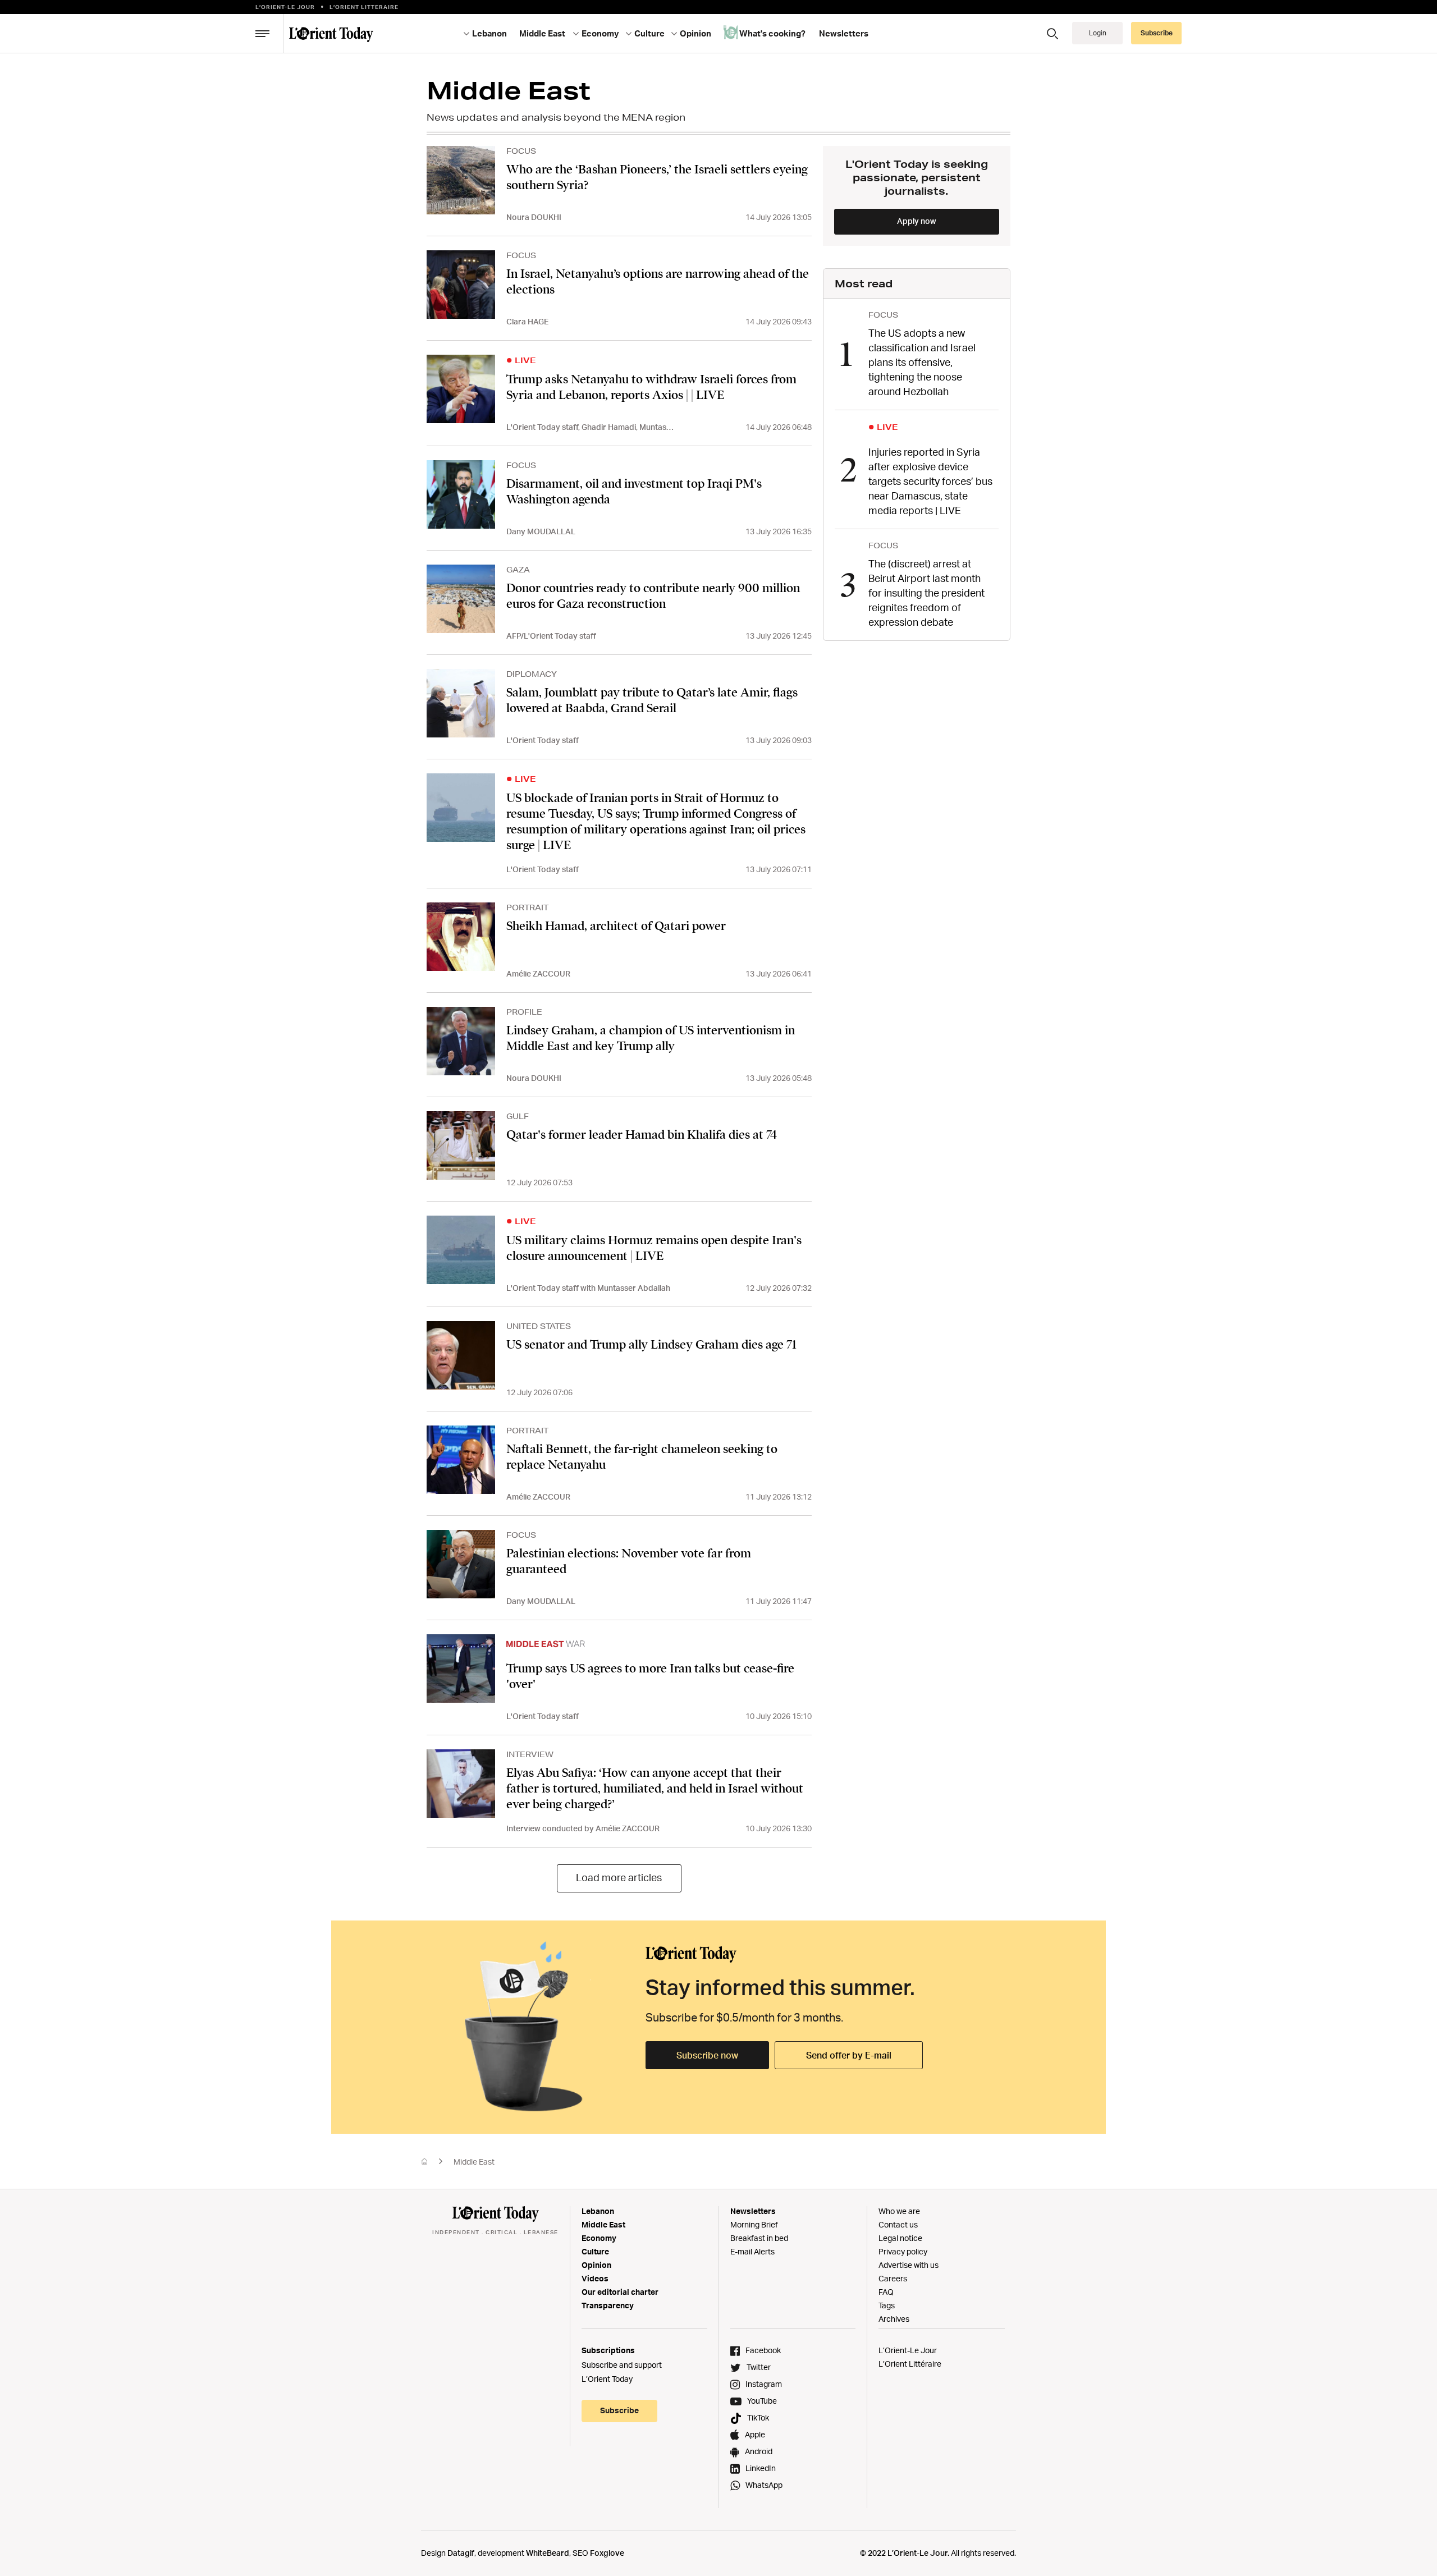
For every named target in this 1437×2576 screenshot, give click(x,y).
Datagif (461, 2553)
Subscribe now (707, 2055)
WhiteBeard (548, 2553)
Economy (599, 2238)
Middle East (603, 2224)
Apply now (917, 221)
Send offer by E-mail (849, 2055)
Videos (595, 2278)
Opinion (596, 2265)
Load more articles (619, 1877)
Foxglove (607, 2553)
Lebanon (598, 2211)
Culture (595, 2251)
